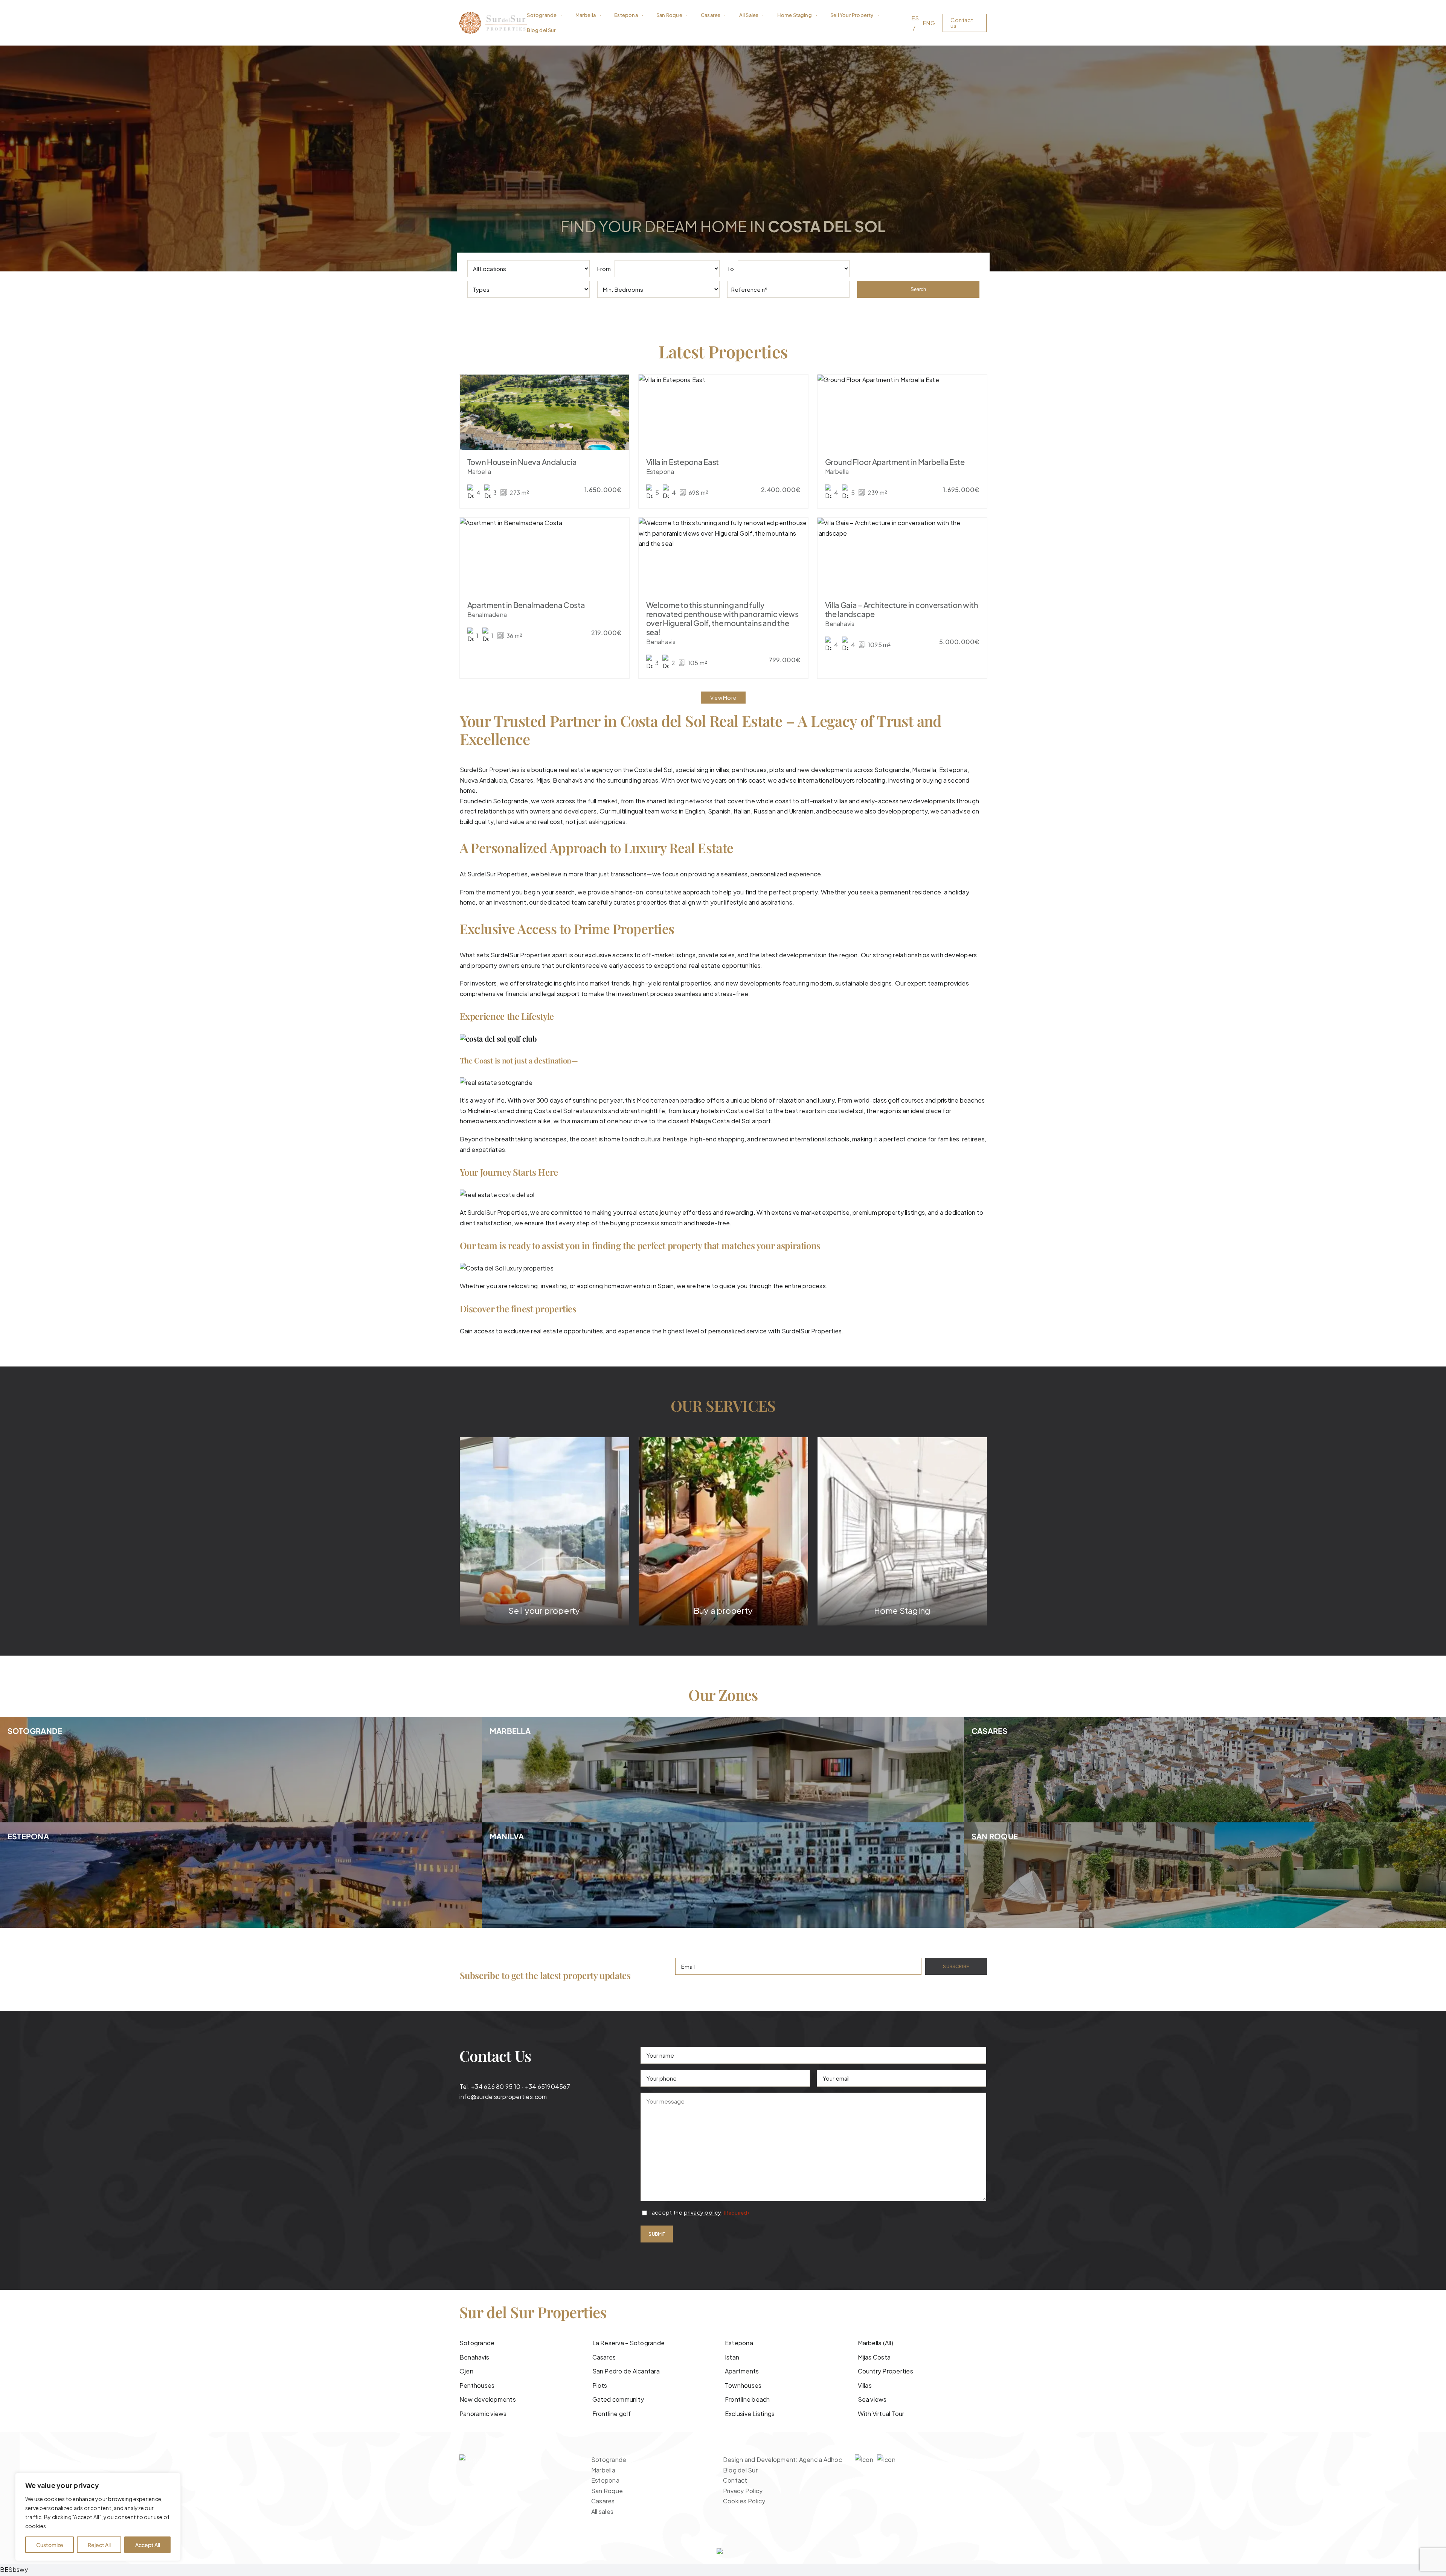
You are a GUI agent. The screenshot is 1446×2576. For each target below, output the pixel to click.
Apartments (742, 2371)
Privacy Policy (743, 2491)
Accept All (148, 2545)
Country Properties (885, 2371)
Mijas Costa (874, 2357)
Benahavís (568, 780)
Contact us (962, 23)
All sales (602, 2511)
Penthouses (477, 2385)
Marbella (924, 770)
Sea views (872, 2399)
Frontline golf (612, 2414)
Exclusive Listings (750, 2414)
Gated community (618, 2399)
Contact (735, 2480)
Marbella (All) (876, 2343)
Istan (732, 2357)
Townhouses (743, 2385)
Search (918, 289)
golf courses (906, 1100)
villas (841, 801)
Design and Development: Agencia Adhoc (782, 2459)
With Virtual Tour (881, 2414)
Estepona (739, 2343)
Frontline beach (747, 2399)
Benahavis (474, 2357)
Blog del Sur (740, 2470)
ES (915, 18)
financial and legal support (542, 994)
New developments (488, 2399)
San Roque (607, 2491)
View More (723, 698)
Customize (50, 2545)
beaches (972, 1100)
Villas (865, 2385)
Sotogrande (892, 770)
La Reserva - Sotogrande (629, 2343)
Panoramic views (483, 2414)
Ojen (466, 2371)
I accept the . (699, 2212)
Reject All (99, 2545)
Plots (600, 2385)
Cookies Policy (744, 2501)
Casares (522, 780)
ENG (929, 23)
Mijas (543, 780)
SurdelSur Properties (497, 874)
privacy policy (702, 2212)
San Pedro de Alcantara (626, 2371)
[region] (98, 2517)
